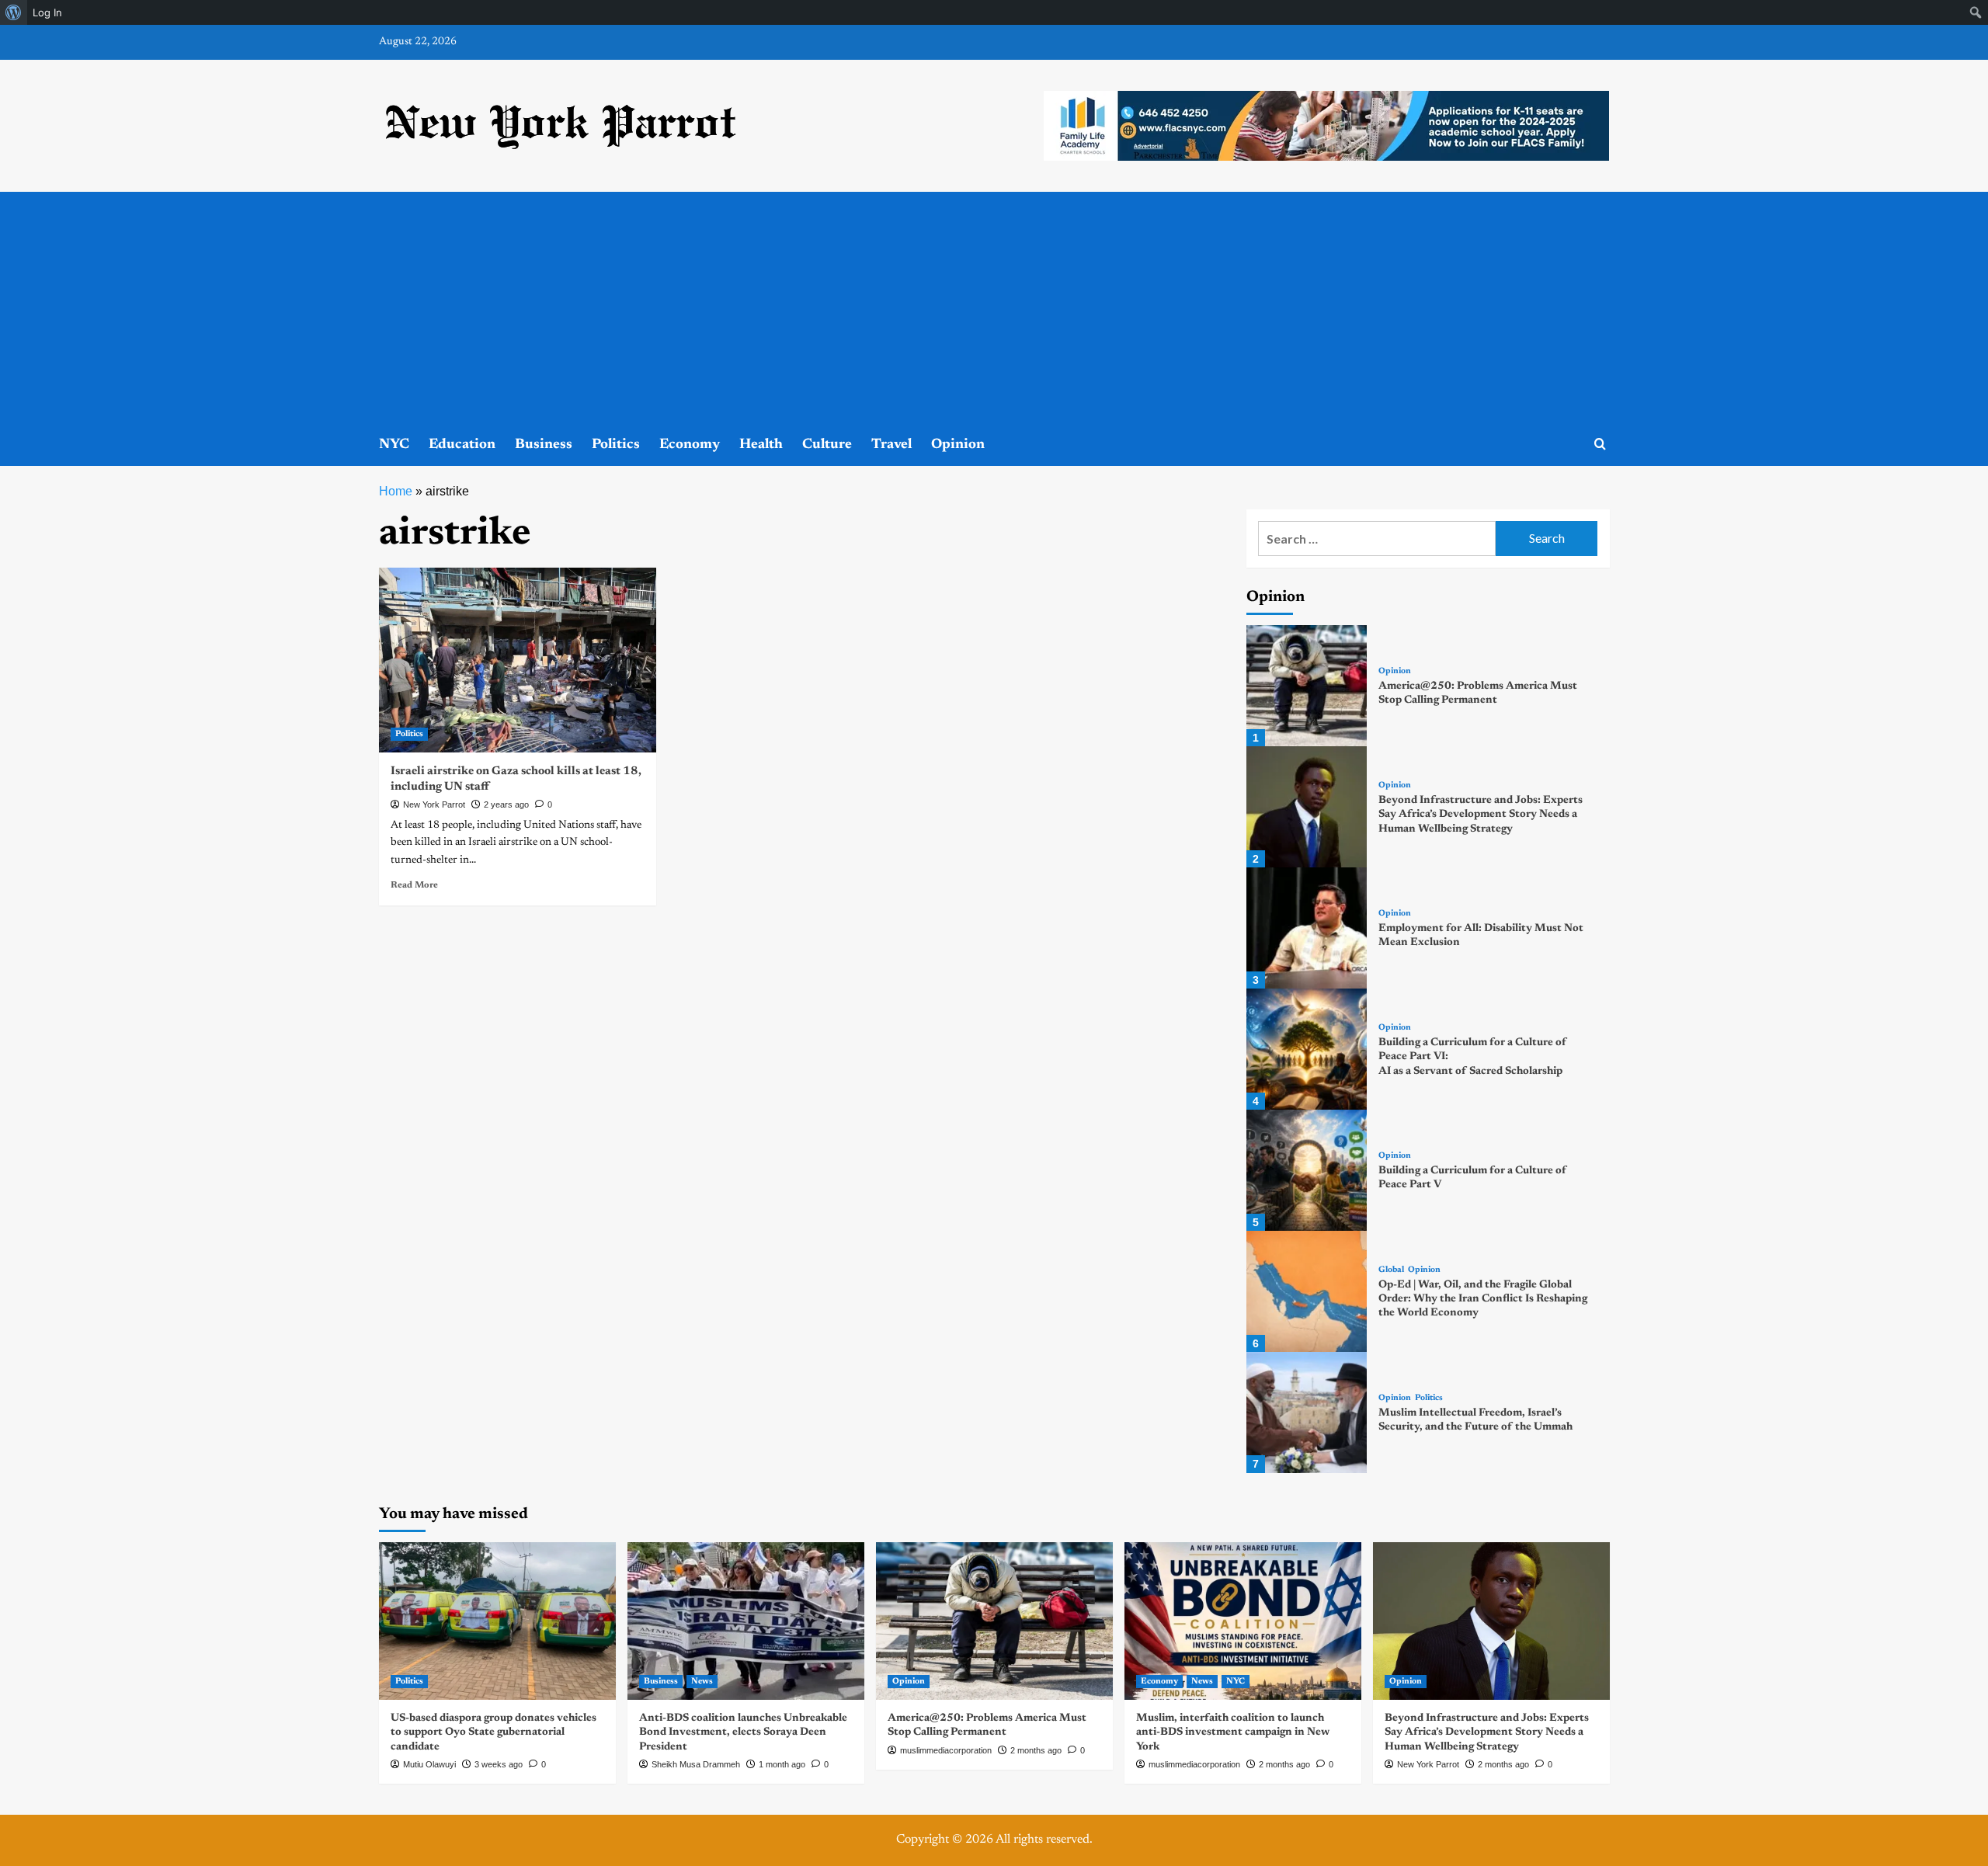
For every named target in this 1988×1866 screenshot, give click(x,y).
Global (1391, 1270)
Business (544, 445)
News (702, 1682)
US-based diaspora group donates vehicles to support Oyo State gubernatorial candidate (494, 1732)
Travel (891, 445)
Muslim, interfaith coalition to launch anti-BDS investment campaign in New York (1233, 1732)
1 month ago (782, 1764)
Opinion (958, 445)
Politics (616, 445)
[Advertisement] (994, 308)
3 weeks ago (499, 1764)
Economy (690, 445)
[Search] (1600, 445)
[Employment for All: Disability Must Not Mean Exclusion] (1307, 928)
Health (761, 445)
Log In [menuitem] (47, 12)
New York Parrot (434, 804)
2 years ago (506, 804)
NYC (394, 445)
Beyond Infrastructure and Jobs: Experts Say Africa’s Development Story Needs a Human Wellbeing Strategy (1481, 815)
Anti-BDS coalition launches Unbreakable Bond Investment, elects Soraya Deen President (743, 1732)
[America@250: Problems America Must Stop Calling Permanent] (1307, 686)
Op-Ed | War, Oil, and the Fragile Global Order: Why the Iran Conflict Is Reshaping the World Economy (1483, 1299)
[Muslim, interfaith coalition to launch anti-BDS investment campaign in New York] (1243, 1621)
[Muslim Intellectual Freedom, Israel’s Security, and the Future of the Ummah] (1307, 1413)
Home (396, 491)
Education (462, 445)
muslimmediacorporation (946, 1750)
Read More (414, 885)
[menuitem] (14, 12)
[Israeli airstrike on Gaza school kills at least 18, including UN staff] (518, 660)
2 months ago (1036, 1750)
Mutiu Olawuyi (429, 1764)
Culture (827, 445)
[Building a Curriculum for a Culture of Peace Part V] (1307, 1170)
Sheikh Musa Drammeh (696, 1764)
